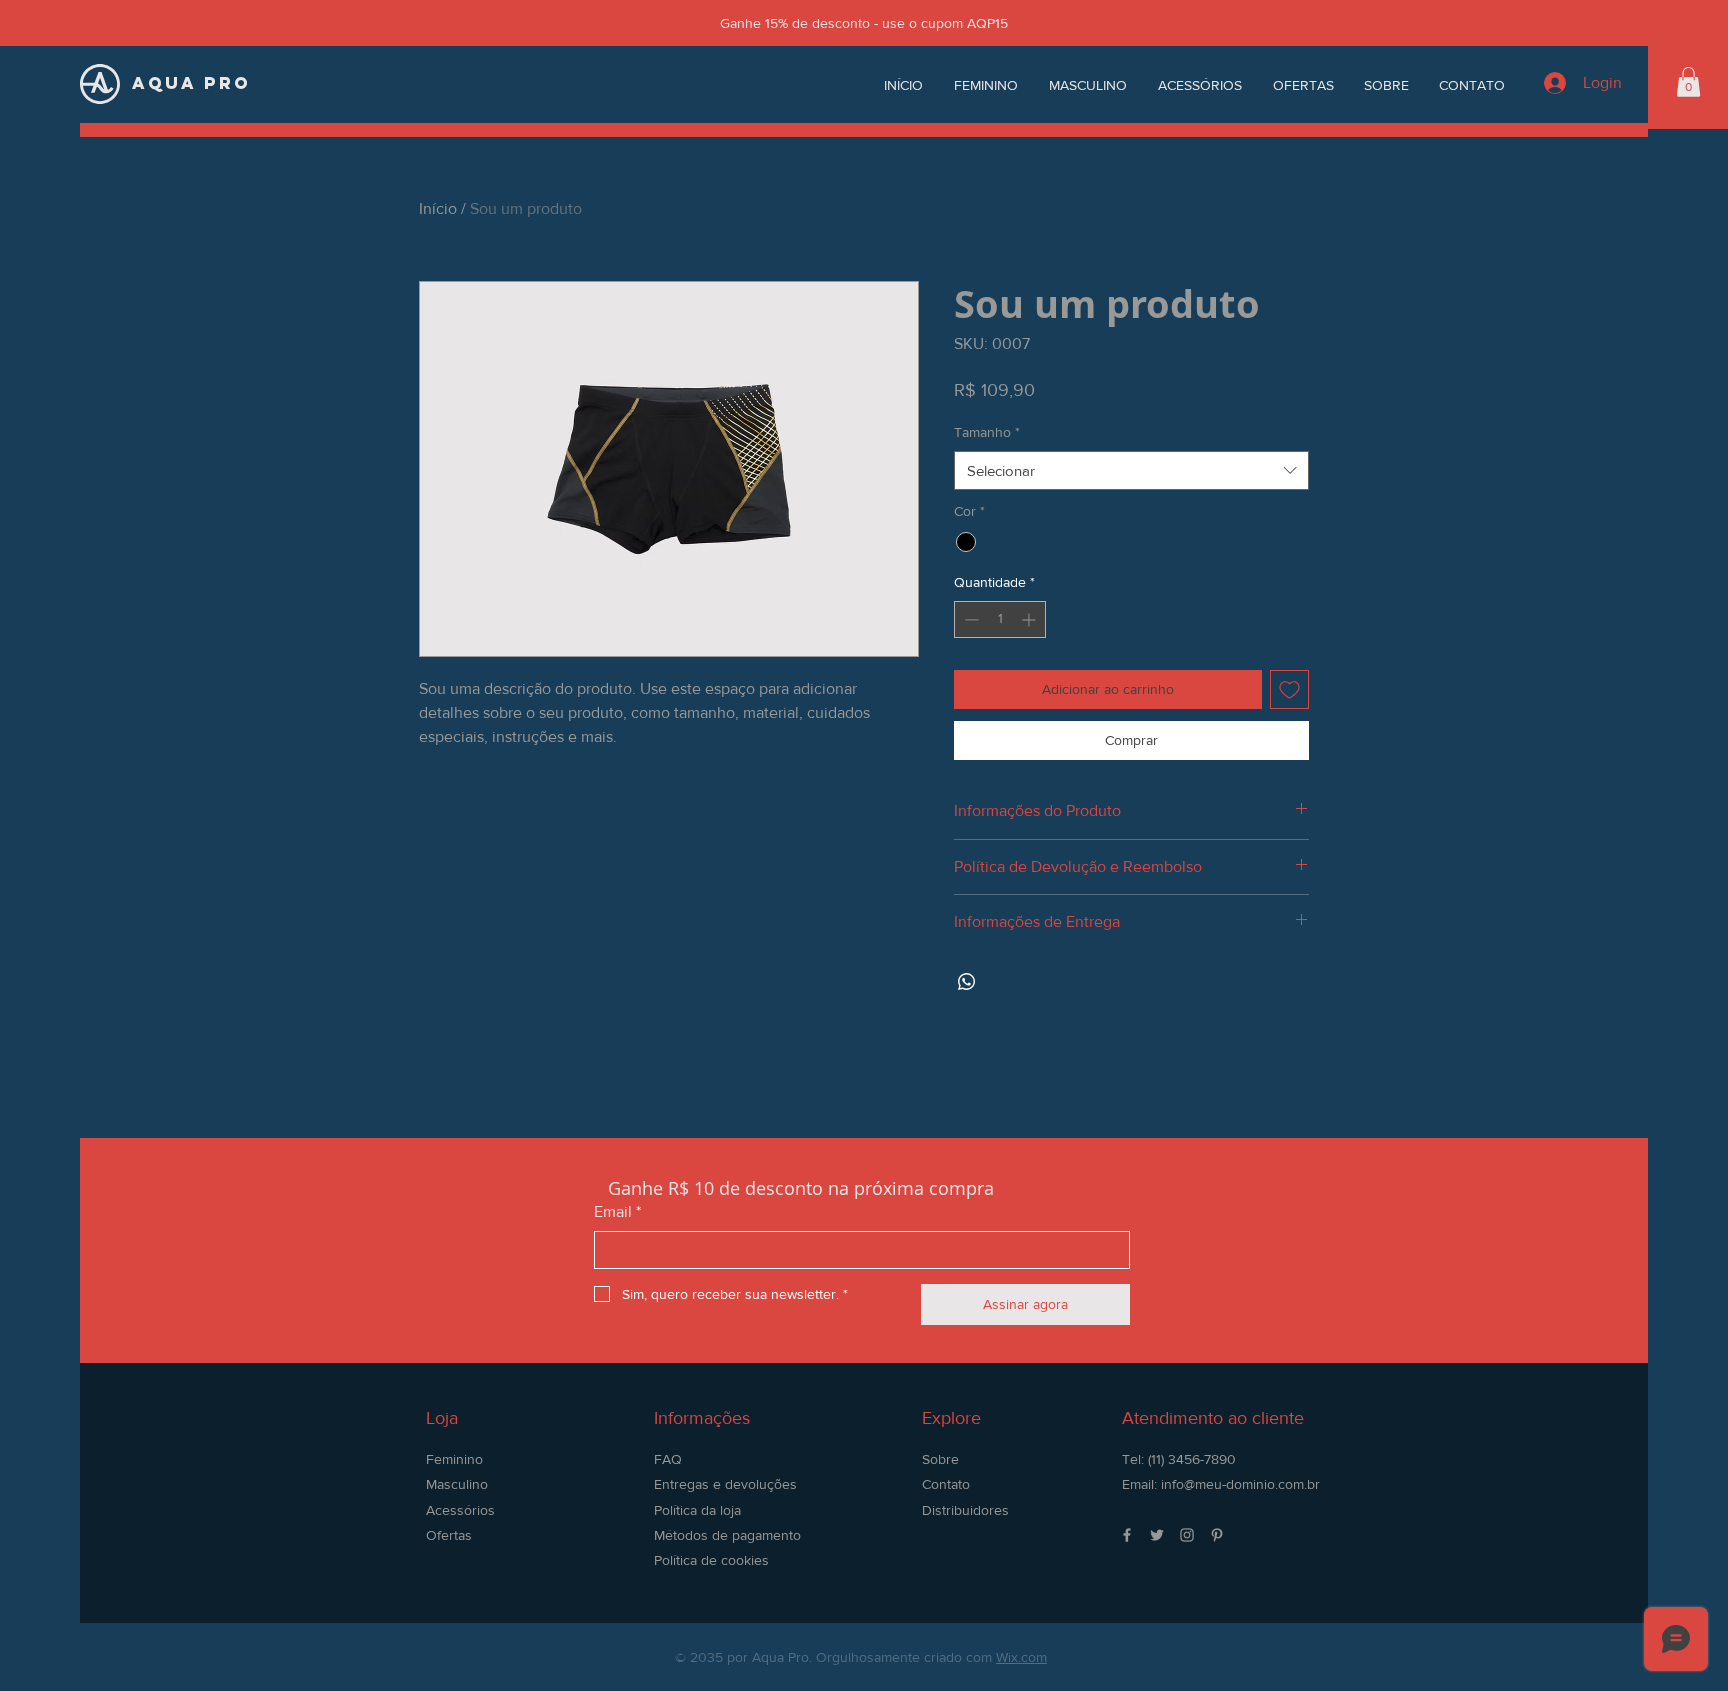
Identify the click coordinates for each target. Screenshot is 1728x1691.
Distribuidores (965, 1510)
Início (438, 208)
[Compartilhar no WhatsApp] (967, 982)
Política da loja (697, 1510)
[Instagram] (1187, 1535)
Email (617, 1211)
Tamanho (987, 432)
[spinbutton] (1000, 619)
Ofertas (449, 1535)
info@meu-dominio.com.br (1240, 1484)
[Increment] (1030, 619)
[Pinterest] (1217, 1535)
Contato (946, 1484)
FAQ (668, 1459)
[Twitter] (1157, 1535)
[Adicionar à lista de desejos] (1289, 689)
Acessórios (460, 1510)
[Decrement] (969, 619)
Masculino (457, 1484)
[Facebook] (1127, 1535)
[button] (1688, 82)
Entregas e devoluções (725, 1484)
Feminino (454, 1459)
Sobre (940, 1459)
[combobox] (1131, 470)
